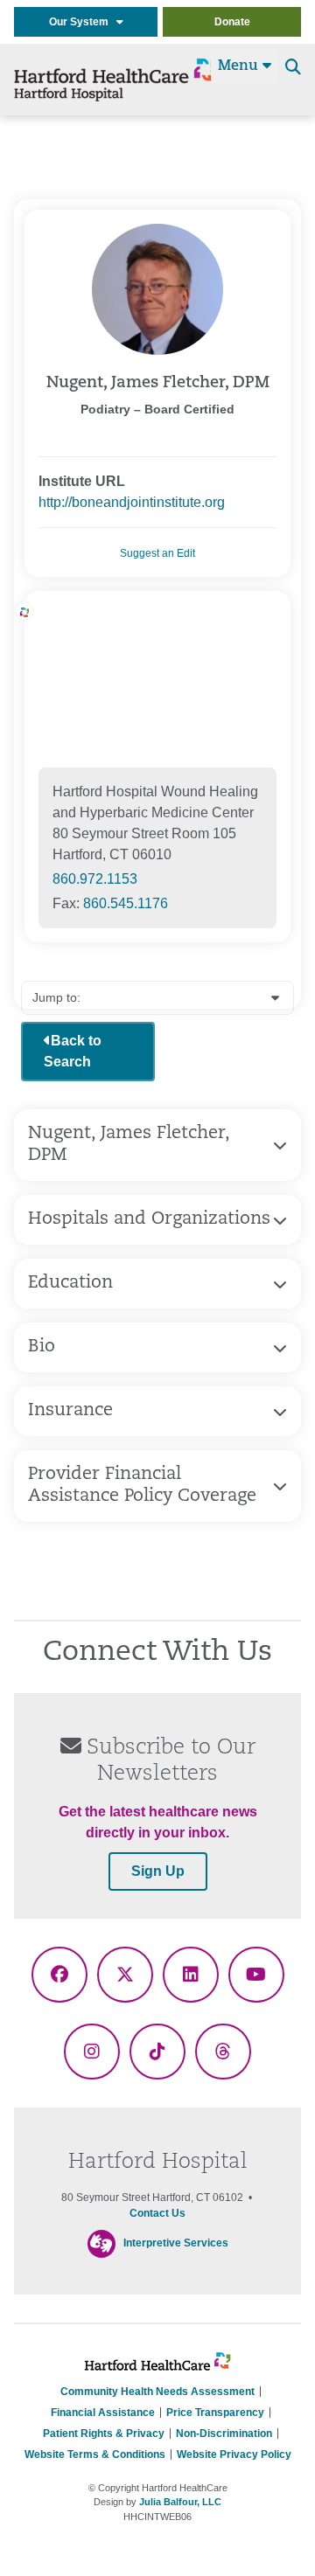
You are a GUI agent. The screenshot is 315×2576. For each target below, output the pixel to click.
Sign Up (158, 1871)
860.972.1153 (95, 879)
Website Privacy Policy (234, 2454)
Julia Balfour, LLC (180, 2502)
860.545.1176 (126, 903)
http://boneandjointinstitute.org (132, 502)
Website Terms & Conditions (95, 2454)
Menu (240, 66)
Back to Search (73, 1051)
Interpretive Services (176, 2243)
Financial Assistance (103, 2413)
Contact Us (157, 2213)
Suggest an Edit (157, 553)
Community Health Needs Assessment (157, 2392)
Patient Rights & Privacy (104, 2434)
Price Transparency (215, 2413)
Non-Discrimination (224, 2434)
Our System (83, 22)
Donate (232, 22)
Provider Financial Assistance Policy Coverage (142, 1486)
